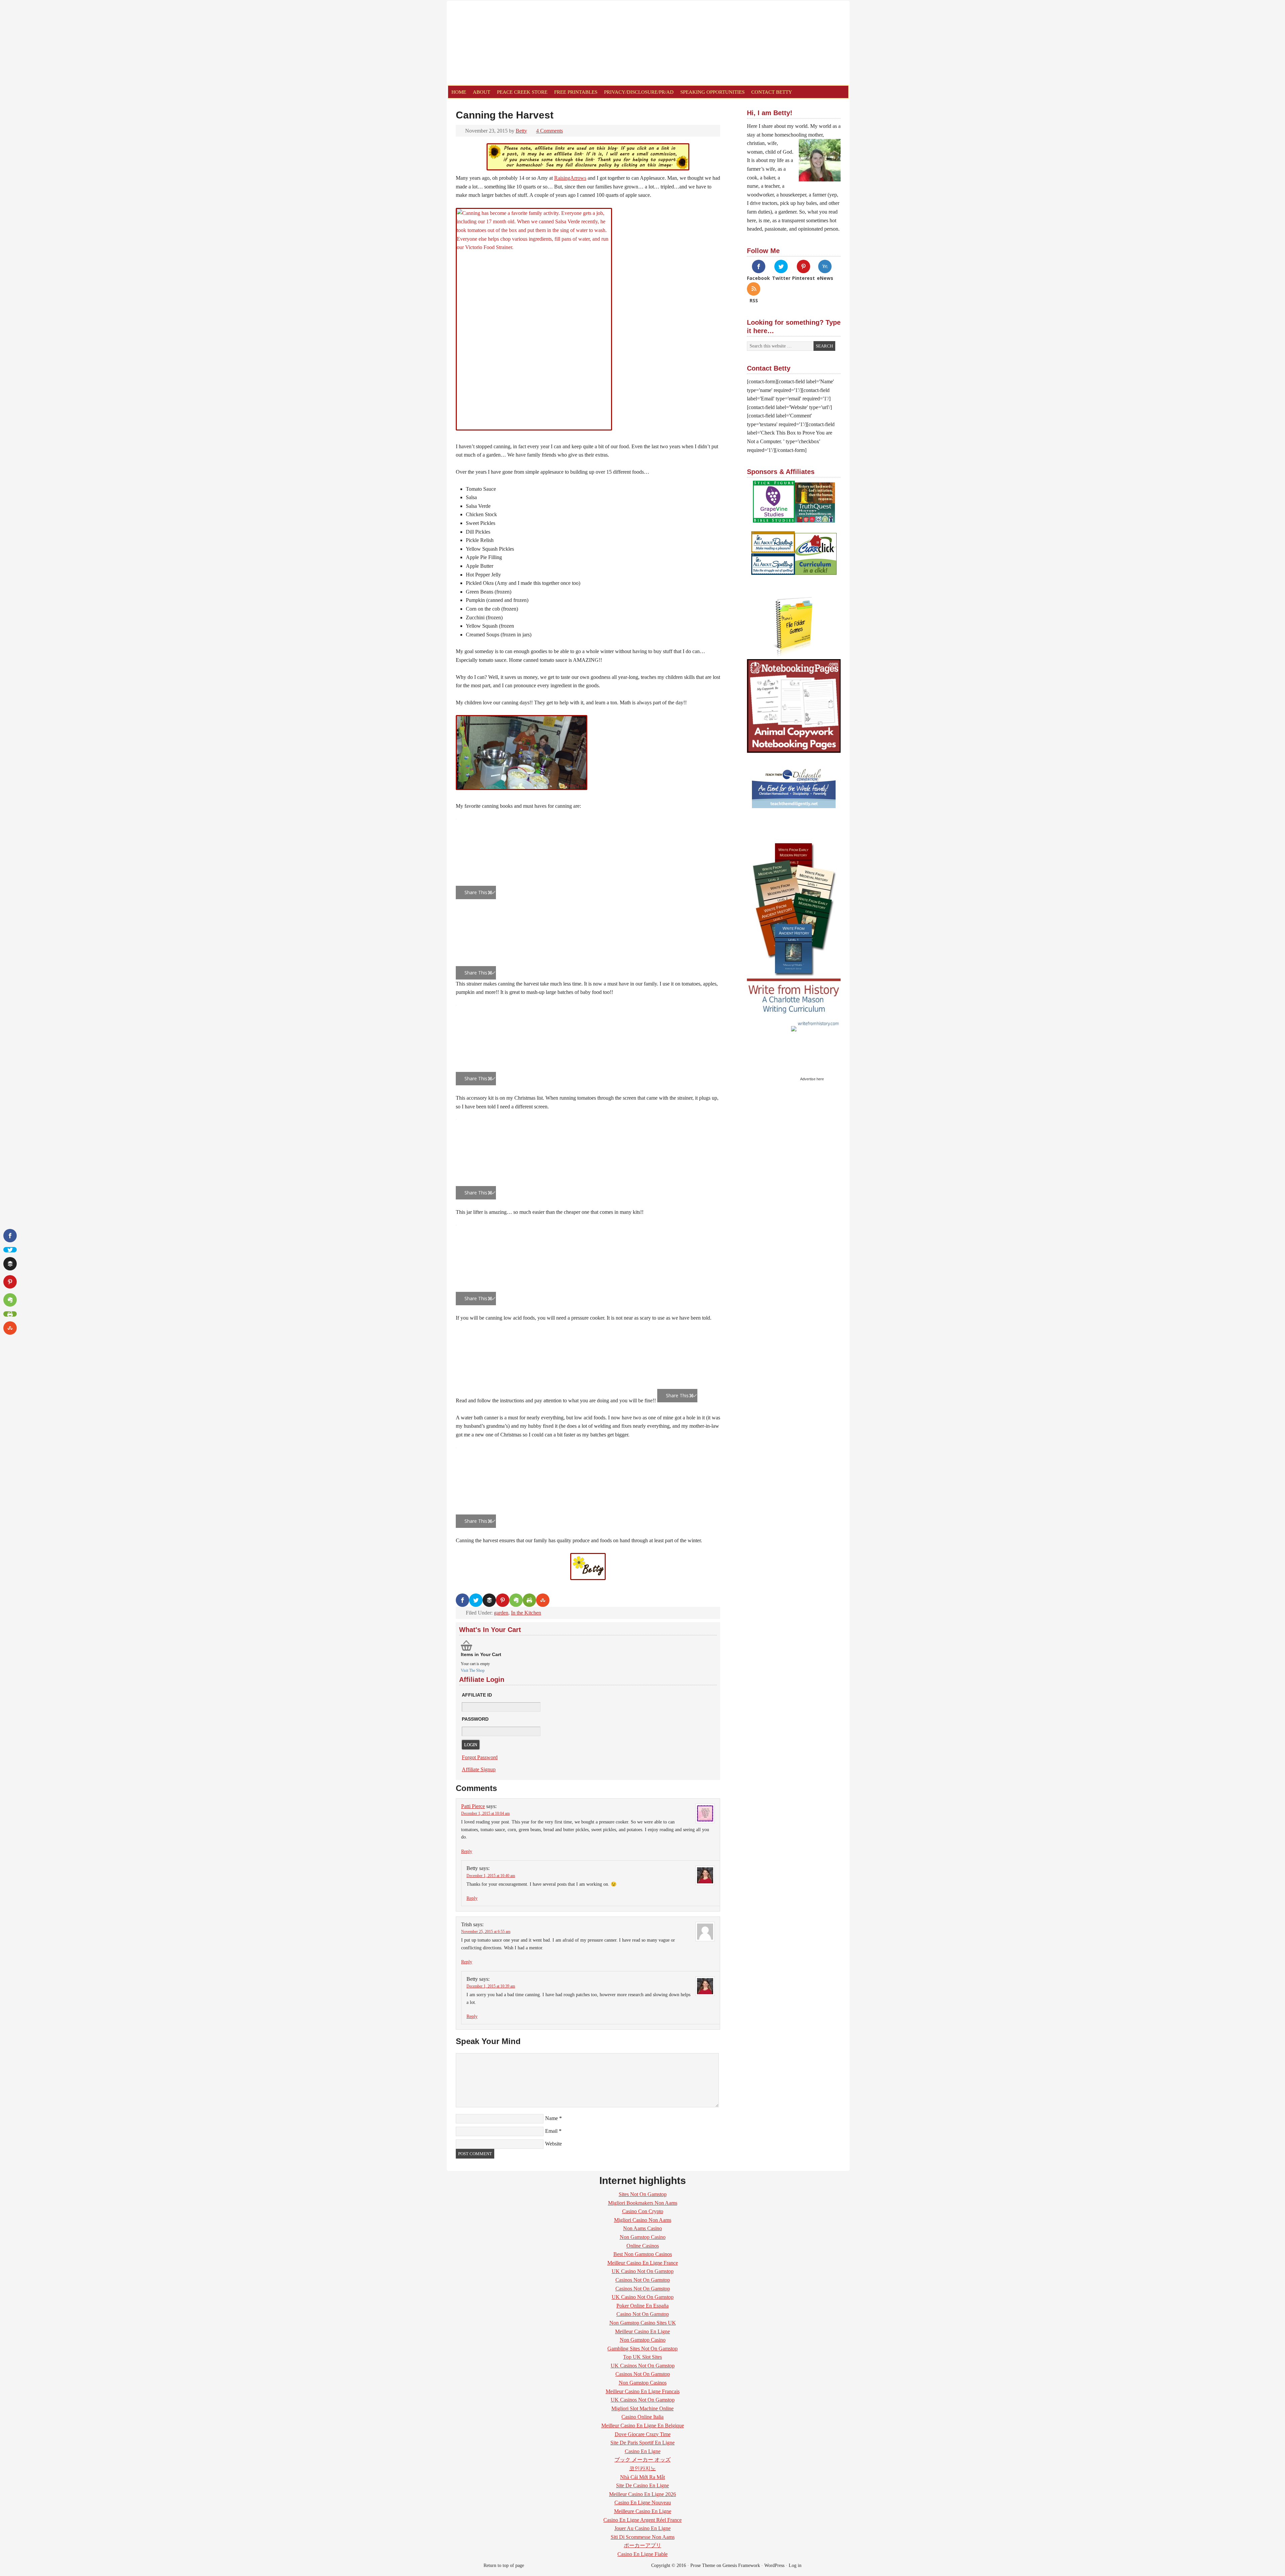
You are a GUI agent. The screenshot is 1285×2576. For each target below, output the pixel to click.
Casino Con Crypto (643, 2211)
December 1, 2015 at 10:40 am (491, 1876)
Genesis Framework (741, 2565)
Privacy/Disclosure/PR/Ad (639, 92)
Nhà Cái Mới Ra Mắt (642, 2477)
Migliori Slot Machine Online (642, 2408)
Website (553, 2144)
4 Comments (549, 131)
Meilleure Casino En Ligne (643, 2511)
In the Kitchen (526, 1613)
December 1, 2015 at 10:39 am (491, 1986)
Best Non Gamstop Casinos (643, 2254)
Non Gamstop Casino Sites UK (643, 2323)
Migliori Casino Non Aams (643, 2220)
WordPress (774, 2565)
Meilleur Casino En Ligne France (643, 2263)
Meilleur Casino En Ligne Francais (643, 2391)
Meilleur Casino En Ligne (642, 2331)
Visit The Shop (473, 1670)
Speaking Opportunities (712, 92)
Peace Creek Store (522, 92)
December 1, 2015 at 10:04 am (485, 1813)
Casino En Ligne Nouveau (643, 2503)
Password (475, 1719)
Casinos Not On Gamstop (643, 2280)
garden (501, 1613)
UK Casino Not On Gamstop (643, 2271)
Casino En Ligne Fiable (642, 2554)
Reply (467, 1851)
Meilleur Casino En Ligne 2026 (642, 2494)
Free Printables (576, 92)
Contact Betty (772, 92)
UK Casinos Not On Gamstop (643, 2366)
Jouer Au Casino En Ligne (642, 2528)
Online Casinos (643, 2246)
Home (459, 92)
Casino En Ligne (643, 2451)
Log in (795, 2565)
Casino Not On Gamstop (643, 2314)
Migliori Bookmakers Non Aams (643, 2203)
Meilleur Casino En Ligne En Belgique (643, 2426)
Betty (521, 131)
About (482, 92)
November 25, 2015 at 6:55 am (486, 1932)
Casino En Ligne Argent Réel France (642, 2520)
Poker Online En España (642, 2306)
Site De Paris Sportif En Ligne (642, 2443)
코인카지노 (642, 2468)
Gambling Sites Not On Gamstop (642, 2349)
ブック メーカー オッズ (642, 2460)
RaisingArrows (570, 178)
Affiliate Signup (479, 1769)
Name (551, 2118)
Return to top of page (504, 2565)
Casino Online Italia (642, 2417)
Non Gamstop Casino (643, 2237)
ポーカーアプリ (642, 2545)
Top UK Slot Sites (642, 2357)
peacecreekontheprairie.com (523, 43)
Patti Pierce (473, 1806)
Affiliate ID (477, 1695)
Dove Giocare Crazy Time (643, 2434)
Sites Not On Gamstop (643, 2194)
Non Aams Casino (642, 2228)
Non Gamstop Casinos (643, 2383)
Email (551, 2131)
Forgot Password (480, 1757)
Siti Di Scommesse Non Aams (643, 2537)
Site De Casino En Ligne (642, 2485)
